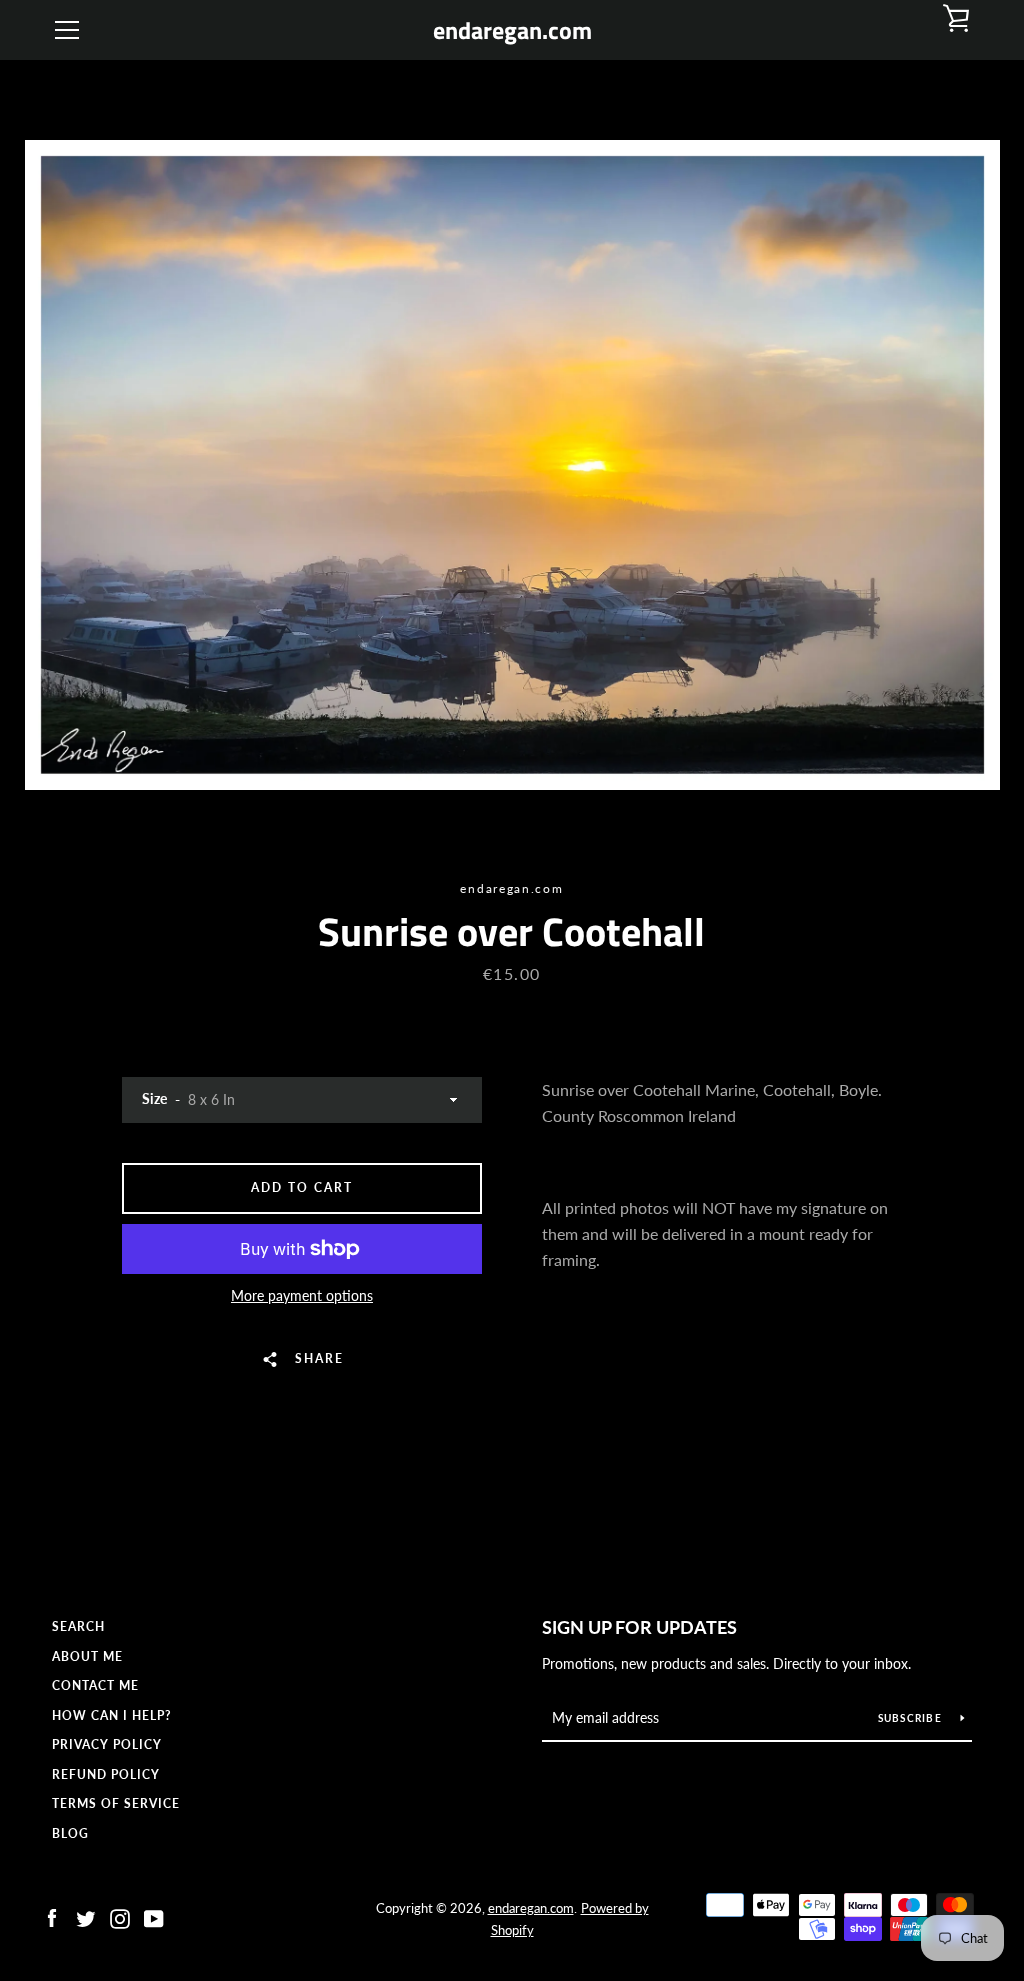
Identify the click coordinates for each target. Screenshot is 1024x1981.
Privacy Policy (107, 1744)
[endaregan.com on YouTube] (154, 1916)
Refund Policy (106, 1774)
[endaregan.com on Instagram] (120, 1916)
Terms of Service (116, 1803)
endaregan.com (512, 30)
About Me (87, 1656)
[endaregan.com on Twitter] (86, 1916)
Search (78, 1626)
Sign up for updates (639, 1627)
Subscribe (912, 1718)
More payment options (302, 1295)
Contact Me (95, 1685)
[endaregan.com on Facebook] (52, 1916)
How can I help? (112, 1715)
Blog (70, 1833)
